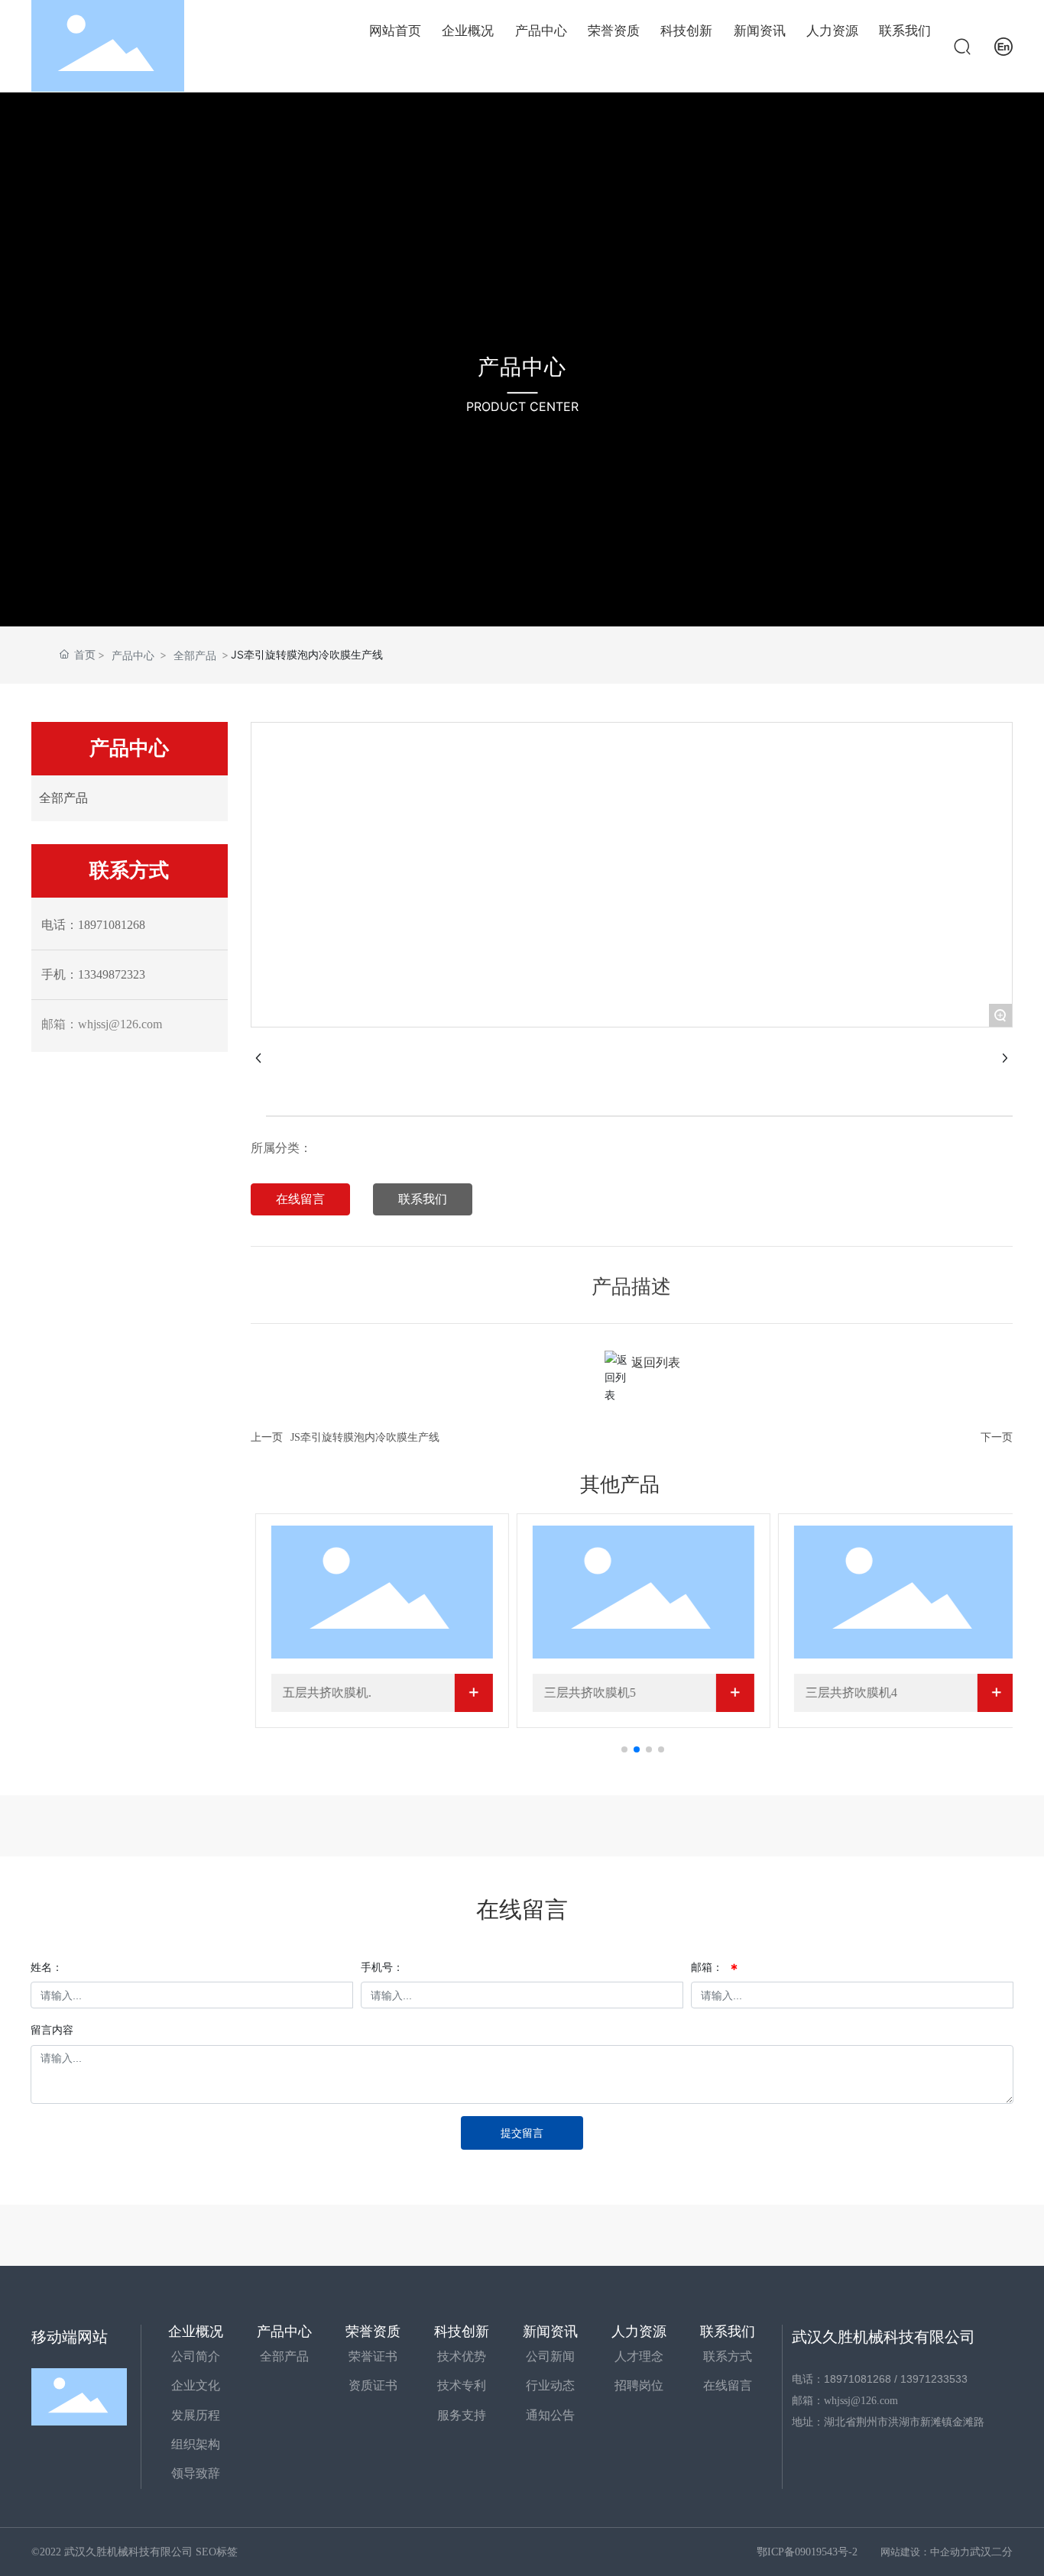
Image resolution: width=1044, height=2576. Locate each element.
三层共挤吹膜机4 (851, 1693)
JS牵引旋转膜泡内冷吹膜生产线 (365, 1437)
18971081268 (858, 2379)
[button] (624, 1749)
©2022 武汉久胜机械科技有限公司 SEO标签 (135, 2552)
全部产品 (195, 655)
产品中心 (522, 367)
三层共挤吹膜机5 (589, 1693)
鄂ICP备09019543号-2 (807, 2552)
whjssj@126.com (861, 2401)
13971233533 (934, 2379)
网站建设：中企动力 (925, 2552)
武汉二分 (991, 2552)
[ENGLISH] (1003, 45)
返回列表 (656, 1362)
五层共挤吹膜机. (326, 1693)
